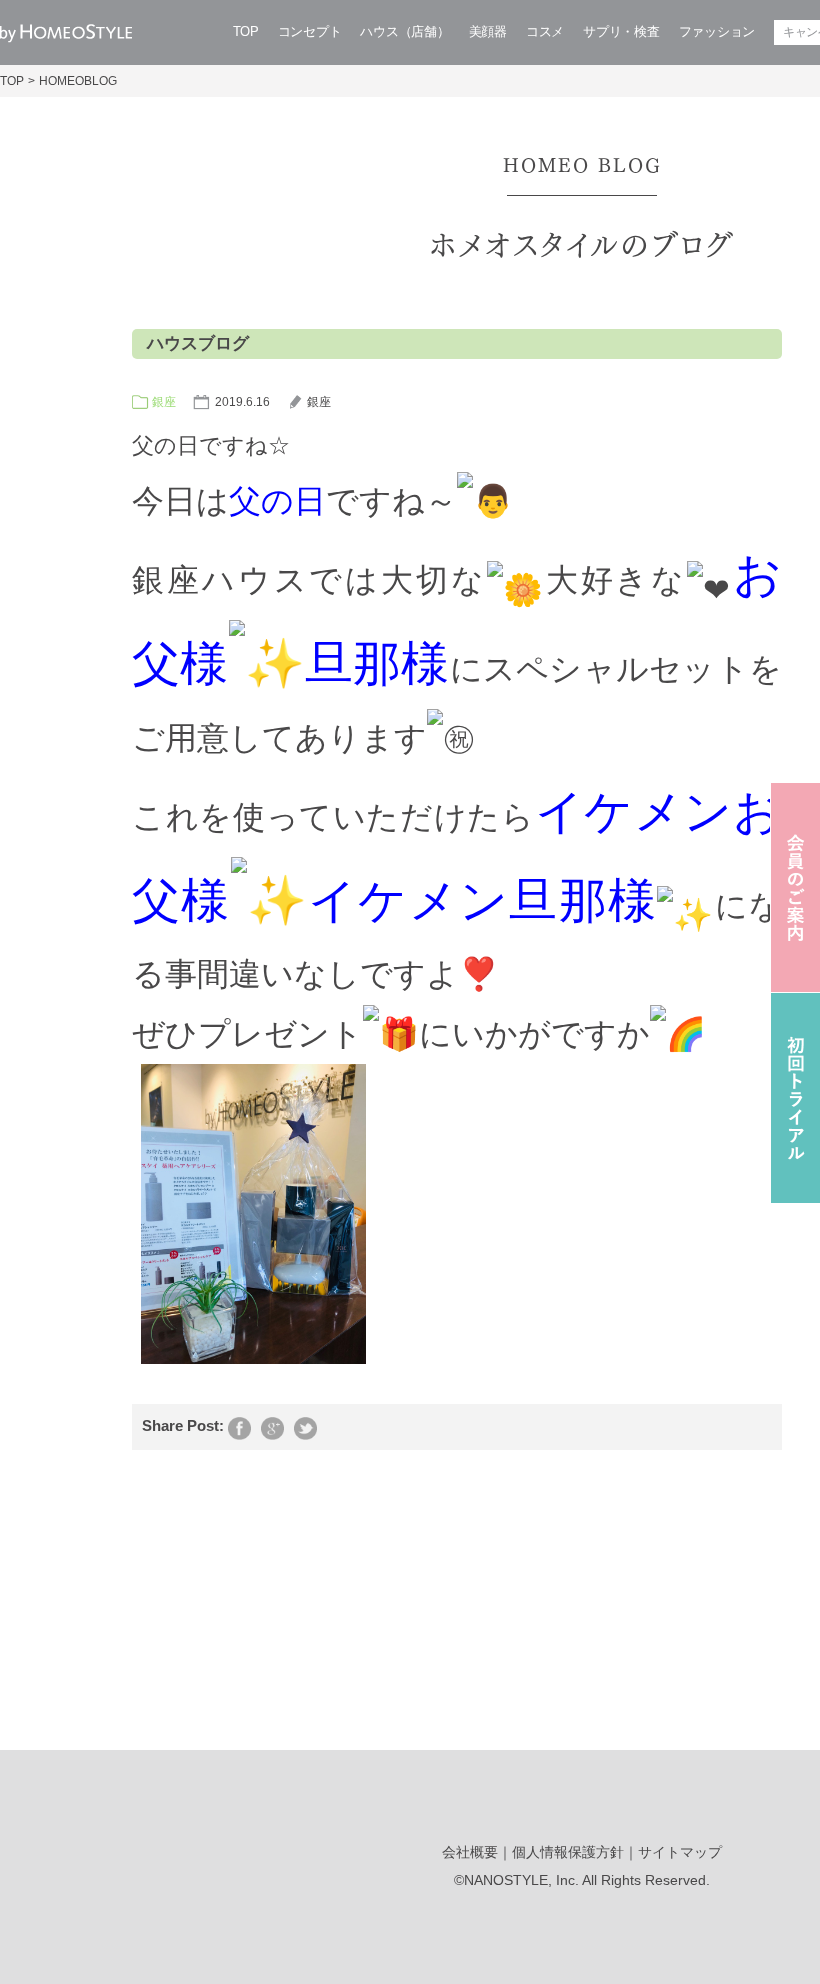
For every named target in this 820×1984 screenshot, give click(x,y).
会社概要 (470, 1852)
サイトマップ (680, 1852)
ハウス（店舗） (404, 31)
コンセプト (310, 31)
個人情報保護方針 (568, 1852)
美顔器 (488, 31)
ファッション (717, 31)
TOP (246, 31)
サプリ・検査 (621, 31)
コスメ (545, 31)
